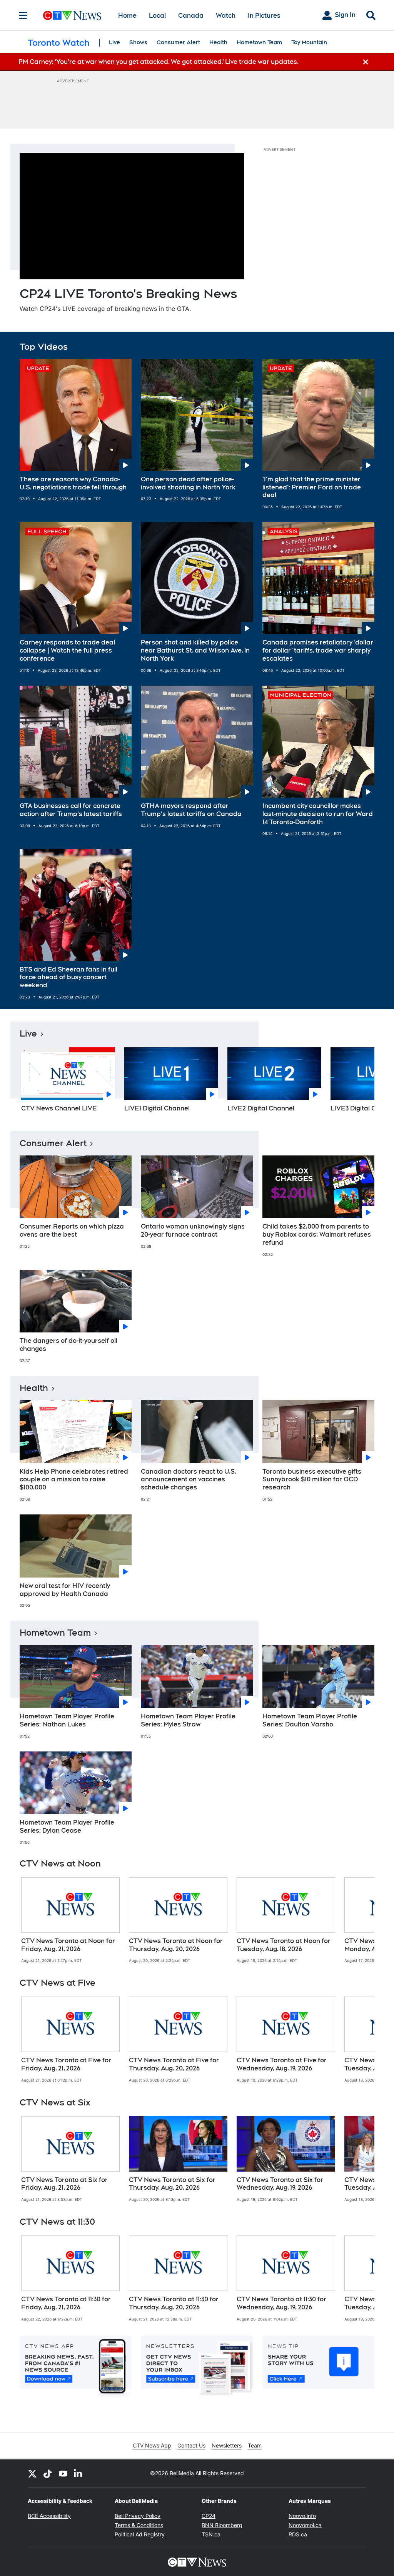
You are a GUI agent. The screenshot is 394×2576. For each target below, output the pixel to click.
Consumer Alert (178, 42)
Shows (138, 42)
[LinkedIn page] (78, 2473)
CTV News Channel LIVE (59, 1108)
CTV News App (152, 2445)
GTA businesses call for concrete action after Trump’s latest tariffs (71, 810)
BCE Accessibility (49, 2516)
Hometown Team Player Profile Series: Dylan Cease (67, 1826)
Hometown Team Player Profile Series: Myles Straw (188, 1720)
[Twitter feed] (32, 2473)
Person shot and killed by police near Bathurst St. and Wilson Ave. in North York (195, 650)
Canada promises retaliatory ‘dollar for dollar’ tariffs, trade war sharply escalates (318, 650)
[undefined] (70, 1920)
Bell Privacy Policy (138, 2516)
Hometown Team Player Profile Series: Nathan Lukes (67, 1720)
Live (114, 42)
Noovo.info (302, 2516)
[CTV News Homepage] (72, 15)
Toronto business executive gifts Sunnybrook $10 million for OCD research (312, 1480)
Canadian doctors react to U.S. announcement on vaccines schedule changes (189, 1480)
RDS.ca (298, 2534)
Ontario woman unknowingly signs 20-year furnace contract (193, 1230)
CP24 (209, 2516)
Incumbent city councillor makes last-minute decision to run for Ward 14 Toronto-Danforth (318, 814)
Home (127, 16)
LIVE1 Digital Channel (157, 1108)
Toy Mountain (309, 42)
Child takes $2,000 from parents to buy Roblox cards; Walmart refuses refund (317, 1235)
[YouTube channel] (63, 2473)
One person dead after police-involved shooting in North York (188, 483)
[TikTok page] (48, 2473)
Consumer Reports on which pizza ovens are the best (72, 1230)
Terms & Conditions (139, 2525)
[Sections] (23, 15)
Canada (191, 16)
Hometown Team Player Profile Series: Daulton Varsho (310, 1720)
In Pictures (264, 16)
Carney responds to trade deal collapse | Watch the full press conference (67, 650)
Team (255, 2445)
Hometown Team (259, 42)
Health (218, 42)
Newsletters (227, 2445)
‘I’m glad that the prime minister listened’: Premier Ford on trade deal (312, 487)
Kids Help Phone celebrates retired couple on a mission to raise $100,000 (74, 1480)
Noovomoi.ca (305, 2525)
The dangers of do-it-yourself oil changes (68, 1345)
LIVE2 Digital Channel (261, 1108)
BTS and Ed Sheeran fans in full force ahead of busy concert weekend (68, 977)
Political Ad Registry (140, 2534)
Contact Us (191, 2445)
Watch (226, 16)
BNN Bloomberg (222, 2525)
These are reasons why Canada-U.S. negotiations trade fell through (73, 483)
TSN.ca (211, 2534)
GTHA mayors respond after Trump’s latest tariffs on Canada (191, 810)
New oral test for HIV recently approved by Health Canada (65, 1590)
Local (157, 16)
